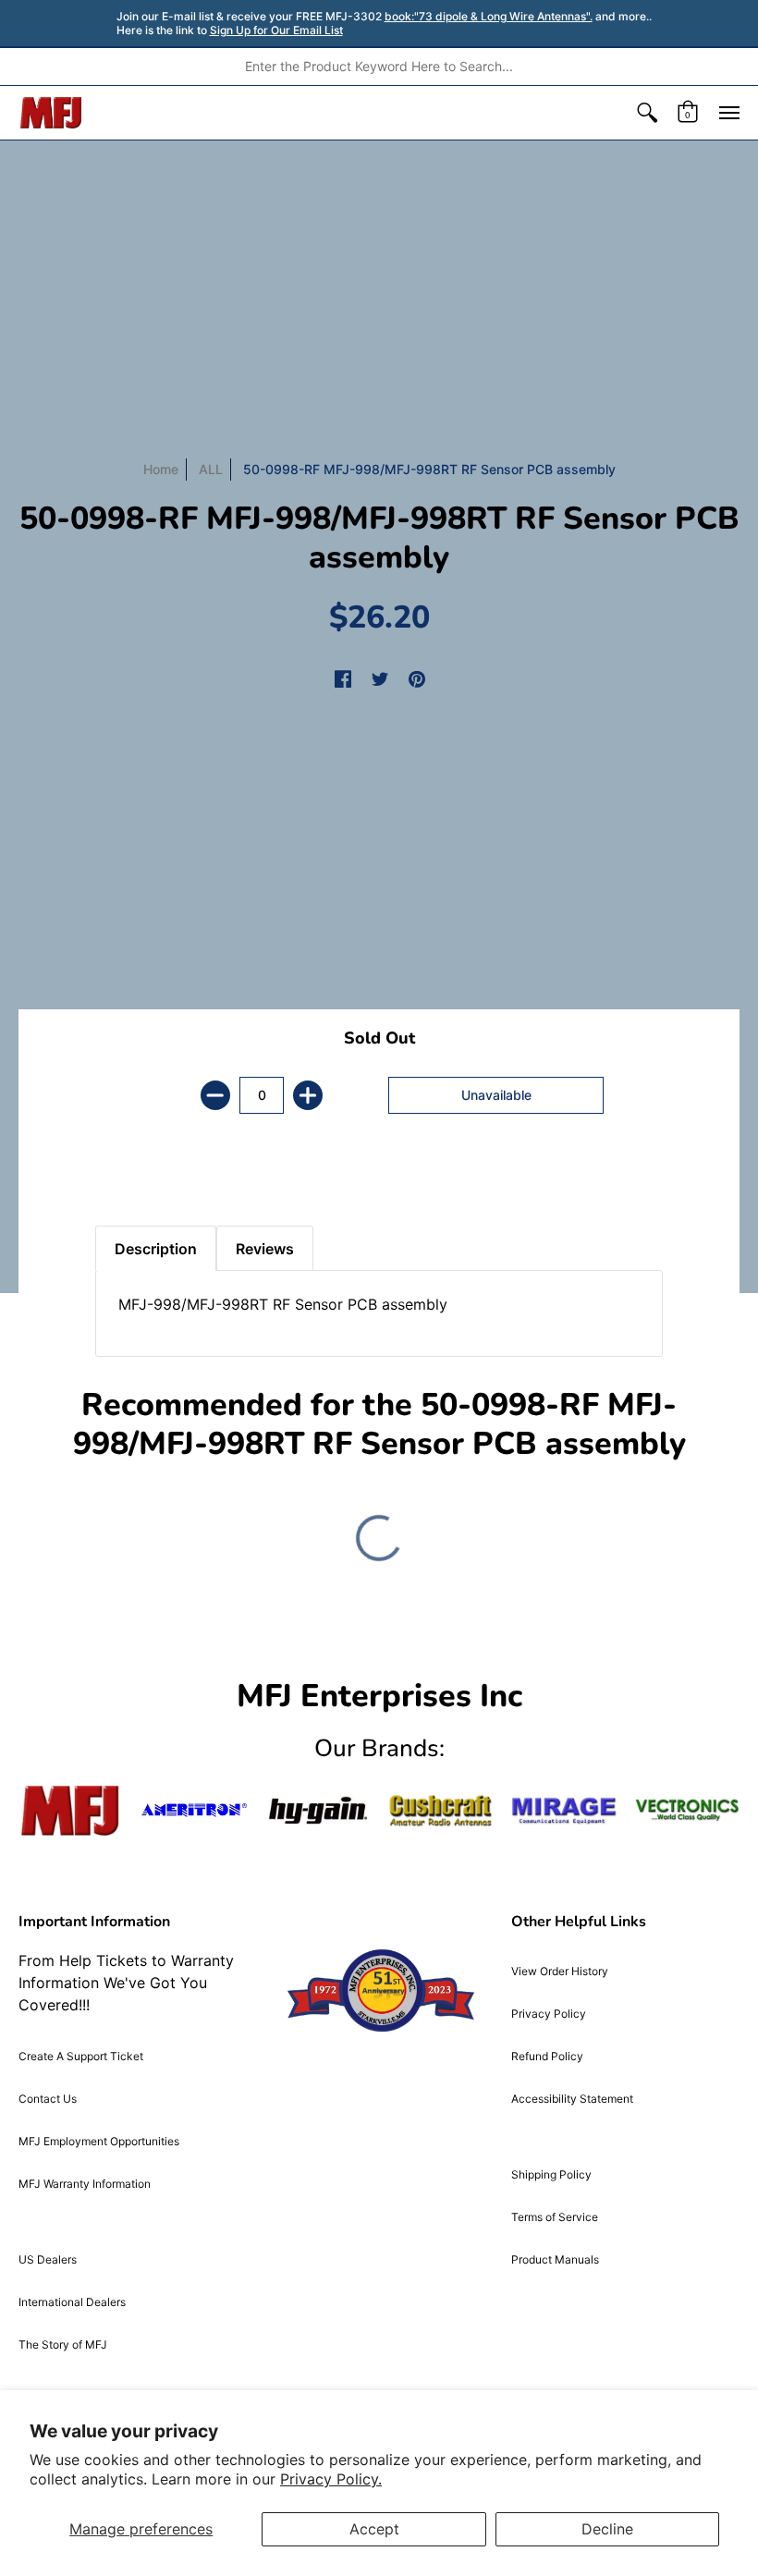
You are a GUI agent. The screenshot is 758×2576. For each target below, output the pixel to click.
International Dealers (72, 2302)
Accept (374, 2529)
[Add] (308, 1095)
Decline (607, 2529)
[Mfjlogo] (71, 1811)
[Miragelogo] (563, 1811)
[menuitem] (647, 113)
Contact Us (48, 2099)
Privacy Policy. (331, 2479)
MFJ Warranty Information (85, 2184)
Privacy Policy (549, 2014)
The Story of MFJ (63, 2344)
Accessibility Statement (572, 2099)
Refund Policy (547, 2056)
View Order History (560, 1971)
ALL (211, 469)
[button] (647, 113)
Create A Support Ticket (81, 2056)
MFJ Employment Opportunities (99, 2141)
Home (161, 469)
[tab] (128, 1179)
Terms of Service (555, 2217)
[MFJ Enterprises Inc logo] (51, 113)
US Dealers (48, 2259)
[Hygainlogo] (318, 1811)
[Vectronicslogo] (687, 1810)
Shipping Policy (551, 2174)
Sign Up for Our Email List (276, 30)
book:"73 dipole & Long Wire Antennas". (489, 16)
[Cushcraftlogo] (440, 1811)
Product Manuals (555, 2259)
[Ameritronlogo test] (194, 1810)
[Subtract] (215, 1095)
